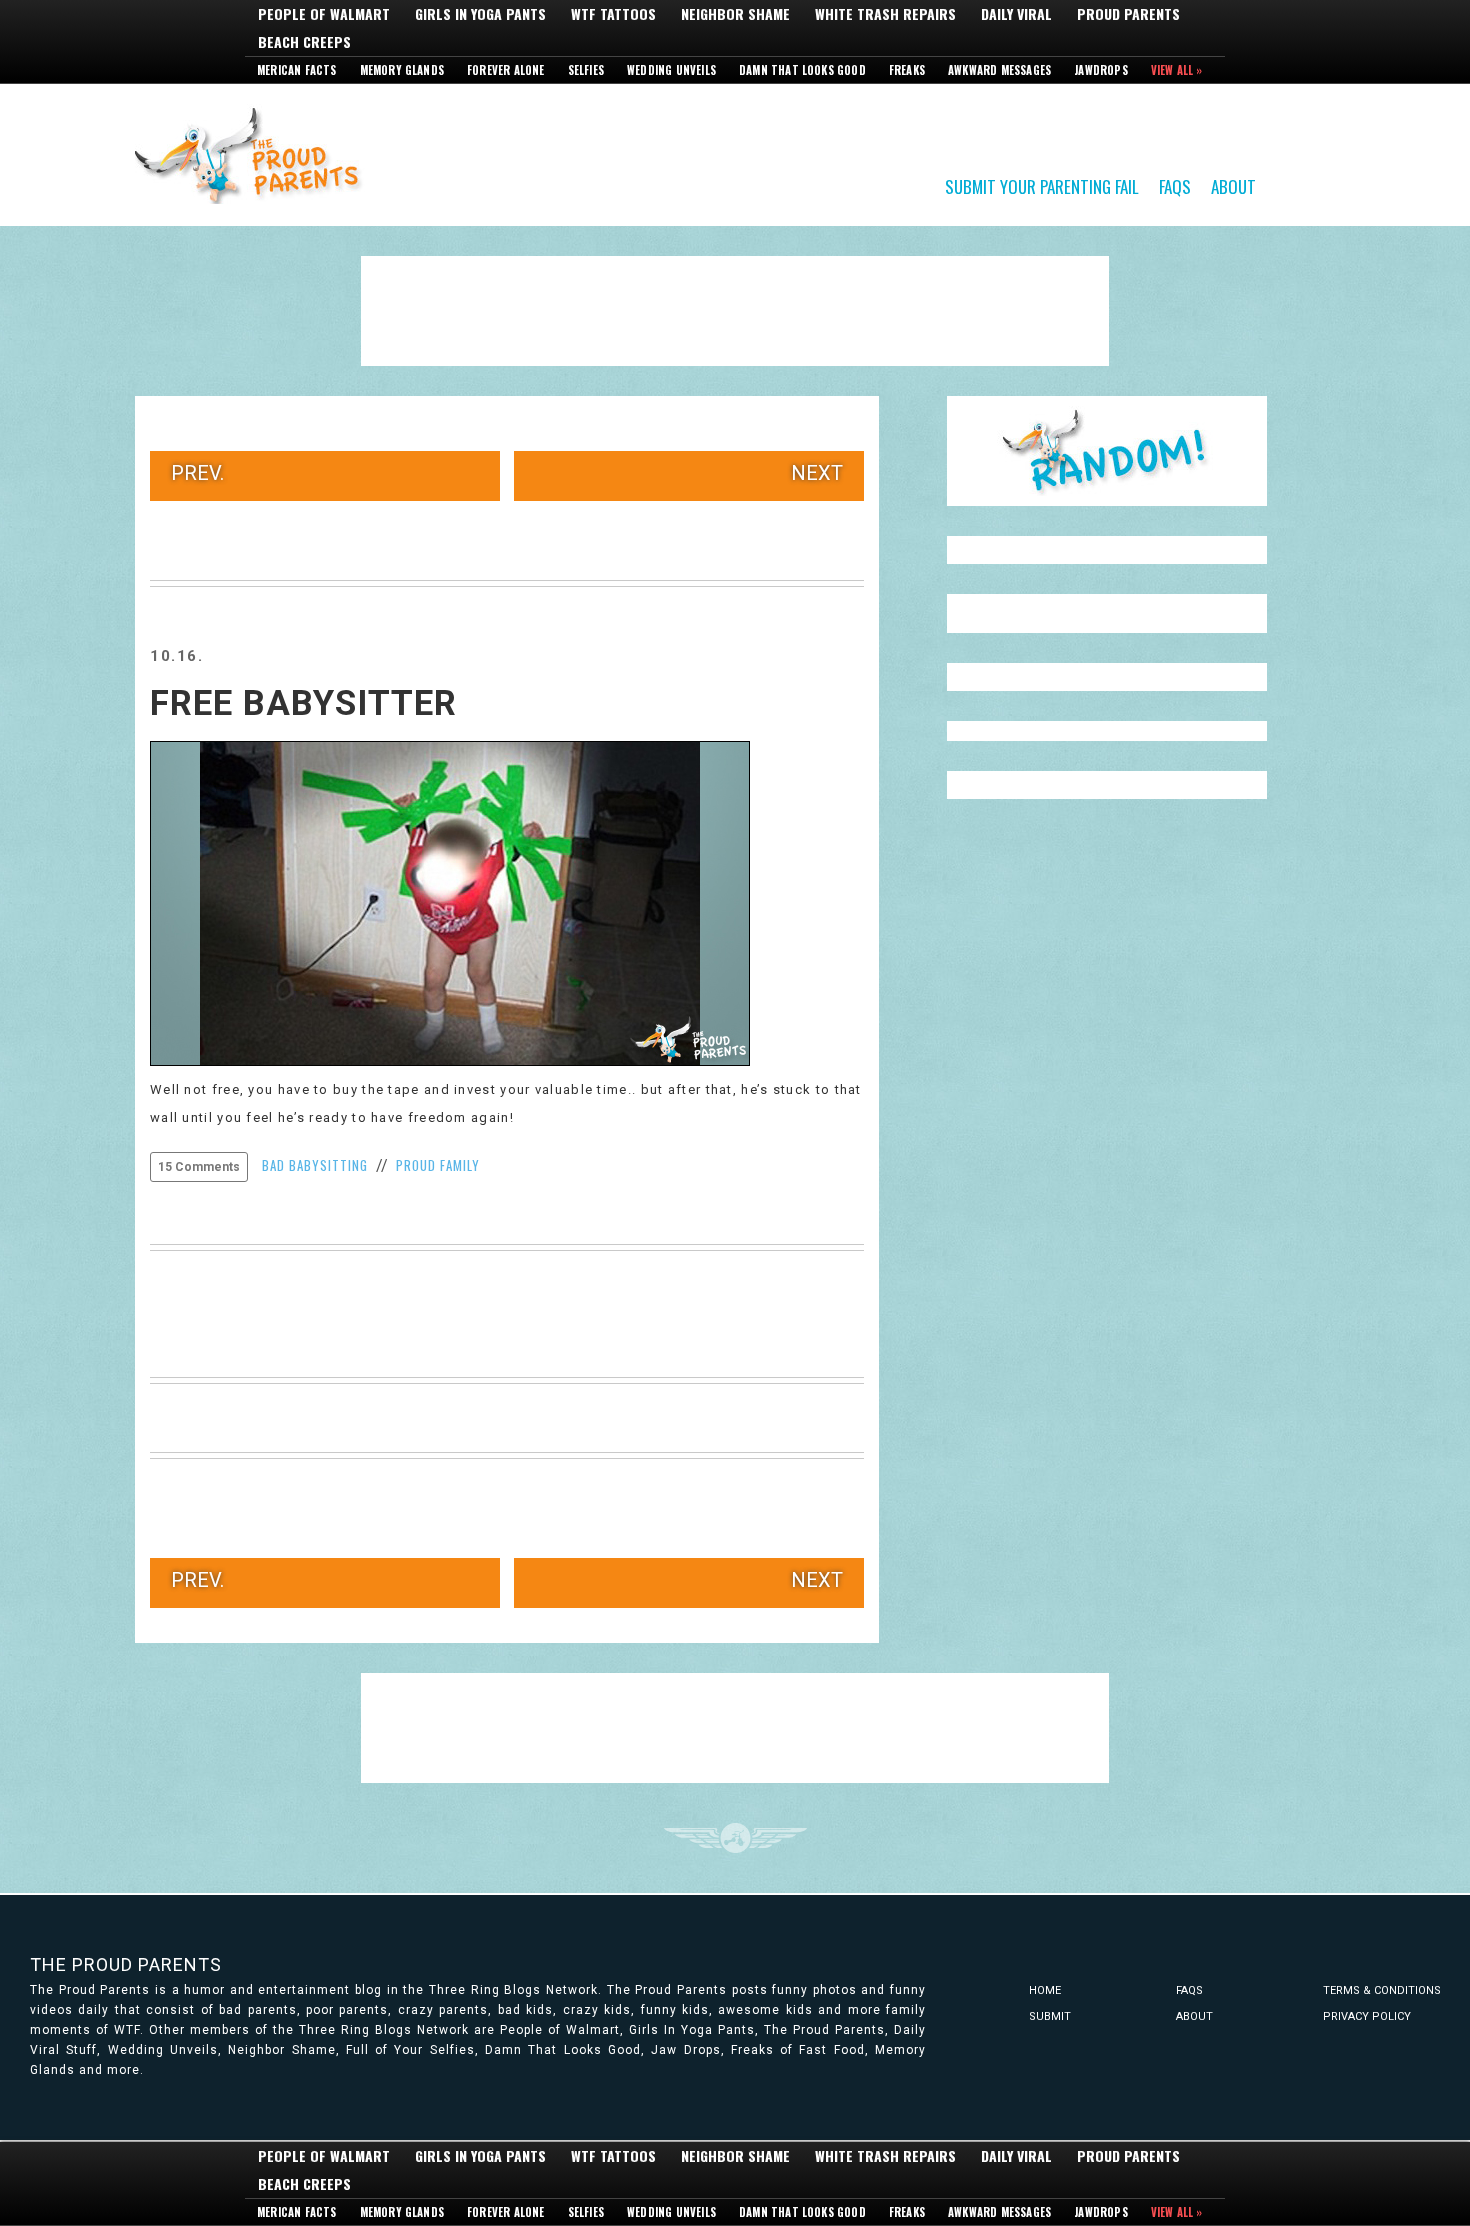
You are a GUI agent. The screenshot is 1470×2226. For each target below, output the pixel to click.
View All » (1177, 70)
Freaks (907, 70)
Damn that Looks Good (802, 70)
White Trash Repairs (885, 14)
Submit (1050, 2016)
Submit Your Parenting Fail (1042, 185)
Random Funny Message (1107, 451)
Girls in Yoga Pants (480, 14)
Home (1045, 1990)
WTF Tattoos (613, 14)
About (1233, 185)
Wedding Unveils (671, 70)
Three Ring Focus (735, 1838)
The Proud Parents (126, 1964)
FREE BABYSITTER (303, 703)
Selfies (586, 70)
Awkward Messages (999, 70)
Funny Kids (255, 154)
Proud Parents (1128, 14)
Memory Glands (402, 70)
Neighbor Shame (735, 14)
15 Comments (199, 1167)
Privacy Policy (1367, 2016)
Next (817, 473)
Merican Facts (297, 70)
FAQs (1175, 185)
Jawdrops (1101, 70)
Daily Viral (1016, 14)
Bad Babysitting (315, 1165)
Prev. (197, 473)
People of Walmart (324, 14)
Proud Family (438, 1165)
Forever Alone (506, 70)
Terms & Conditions (1382, 1990)
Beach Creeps (304, 42)
